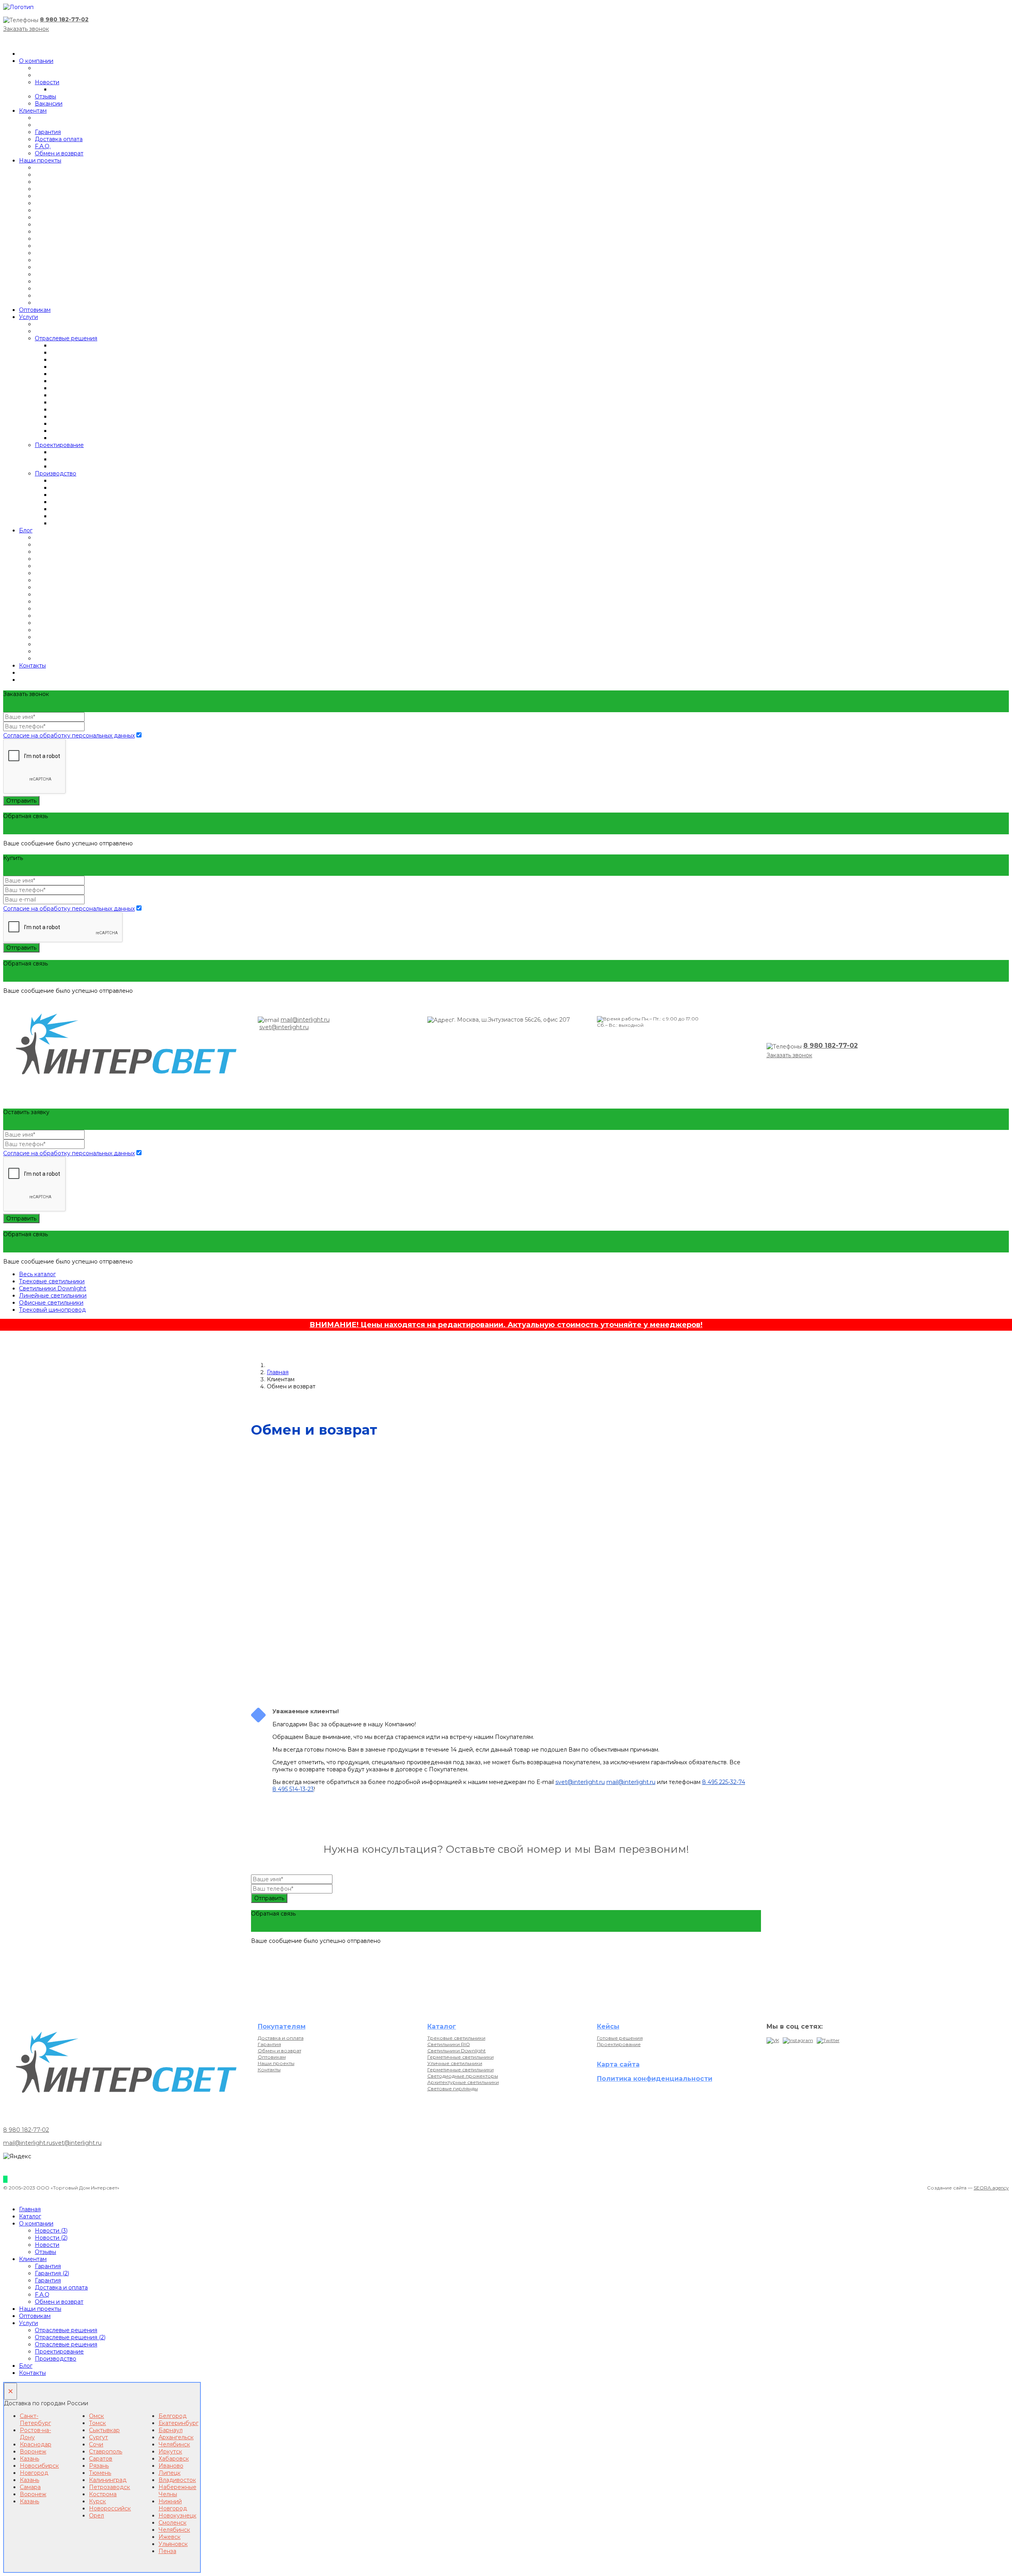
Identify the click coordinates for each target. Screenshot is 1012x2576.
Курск (97, 2501)
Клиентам (33, 111)
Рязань (99, 2466)
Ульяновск (173, 2544)
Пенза (167, 2551)
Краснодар (36, 2444)
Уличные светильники (455, 2063)
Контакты (32, 666)
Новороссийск (110, 2508)
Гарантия (48, 132)
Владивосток (177, 2480)
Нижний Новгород (173, 2505)
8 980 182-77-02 (64, 19)
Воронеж (33, 2452)
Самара (30, 2487)
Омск (96, 2416)
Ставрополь (106, 2452)
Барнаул (171, 2430)
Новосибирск (39, 2466)
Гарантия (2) (52, 2273)
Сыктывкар (104, 2430)
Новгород (34, 2473)
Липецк (170, 2473)
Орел (96, 2516)
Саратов (101, 2459)
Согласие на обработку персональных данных (69, 735)
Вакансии (49, 104)
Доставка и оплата (281, 2038)
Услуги (28, 317)
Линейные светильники (53, 1296)
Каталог (30, 2216)
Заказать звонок (26, 29)
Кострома (103, 2494)
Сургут (98, 2437)
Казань (29, 2459)
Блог (26, 530)
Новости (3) (51, 2231)
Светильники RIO (449, 2044)
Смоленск (173, 2523)
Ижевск (170, 2537)
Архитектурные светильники (463, 2082)
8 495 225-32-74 (724, 1782)
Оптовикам (35, 310)
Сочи (96, 2444)
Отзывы (45, 96)
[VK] (773, 2040)
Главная (278, 1372)
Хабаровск (174, 2459)
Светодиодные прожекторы (463, 2076)
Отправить (21, 801)
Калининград (108, 2480)
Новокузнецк (177, 2516)
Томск (97, 2423)
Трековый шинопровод (52, 1310)
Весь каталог (37, 1274)
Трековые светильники (52, 1281)
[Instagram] (798, 2040)
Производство (56, 473)
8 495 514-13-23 (293, 1789)
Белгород (173, 2416)
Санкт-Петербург (35, 2419)
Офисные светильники (51, 1303)
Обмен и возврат (59, 153)
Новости (47, 82)
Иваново (171, 2466)
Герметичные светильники (461, 2057)
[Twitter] (828, 2040)
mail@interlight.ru (305, 1020)
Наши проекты (40, 160)
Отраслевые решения (66, 338)
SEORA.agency (991, 2188)
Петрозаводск (110, 2487)
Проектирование (59, 445)
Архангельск (176, 2437)
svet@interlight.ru (284, 1027)
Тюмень (100, 2473)
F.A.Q (42, 2295)
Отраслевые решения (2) (70, 2337)
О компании (36, 61)
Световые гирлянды (453, 2089)
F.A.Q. (43, 146)
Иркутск (170, 2452)
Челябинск (174, 2444)
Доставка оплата (59, 139)
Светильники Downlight (53, 1288)
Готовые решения (620, 2038)
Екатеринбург (178, 2423)
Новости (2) (51, 2238)
